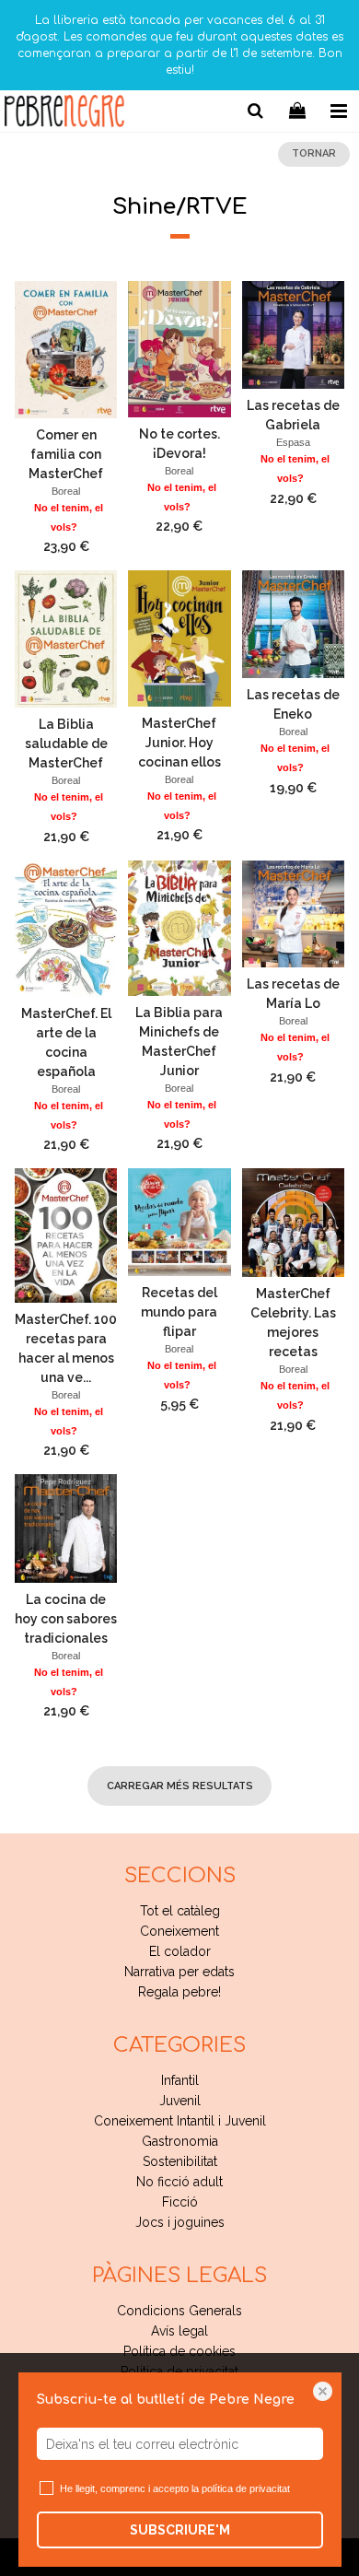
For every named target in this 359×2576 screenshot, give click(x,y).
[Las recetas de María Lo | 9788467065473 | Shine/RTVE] (293, 914)
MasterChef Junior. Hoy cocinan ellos (179, 743)
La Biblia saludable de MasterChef (66, 744)
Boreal (66, 491)
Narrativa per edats (179, 1972)
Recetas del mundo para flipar (179, 1312)
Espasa (293, 442)
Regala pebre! (179, 1992)
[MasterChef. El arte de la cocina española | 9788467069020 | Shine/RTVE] (66, 929)
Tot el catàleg (180, 1911)
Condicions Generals (179, 2311)
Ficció (180, 2202)
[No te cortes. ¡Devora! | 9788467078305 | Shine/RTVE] (179, 349)
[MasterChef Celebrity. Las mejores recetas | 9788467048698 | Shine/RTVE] (293, 1223)
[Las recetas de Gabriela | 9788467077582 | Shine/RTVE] (293, 335)
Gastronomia (180, 2141)
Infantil (180, 2080)
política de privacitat (246, 2488)
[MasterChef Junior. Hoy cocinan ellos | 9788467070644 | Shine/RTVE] (179, 638)
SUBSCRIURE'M (180, 2530)
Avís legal (179, 2331)
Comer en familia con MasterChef (66, 454)
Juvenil (180, 2101)
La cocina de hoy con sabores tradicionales (66, 1619)
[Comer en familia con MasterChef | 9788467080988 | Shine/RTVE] (66, 349)
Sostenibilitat (180, 2161)
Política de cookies (179, 2351)
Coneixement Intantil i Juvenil (180, 2121)
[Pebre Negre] (64, 114)
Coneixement (179, 1931)
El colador (180, 1951)
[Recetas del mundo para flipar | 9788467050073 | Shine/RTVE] (179, 1222)
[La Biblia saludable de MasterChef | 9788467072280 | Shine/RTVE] (66, 639)
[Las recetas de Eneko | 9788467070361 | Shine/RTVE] (293, 624)
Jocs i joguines (180, 2222)
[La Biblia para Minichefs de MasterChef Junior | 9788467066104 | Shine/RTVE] (179, 928)
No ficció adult (179, 2182)
